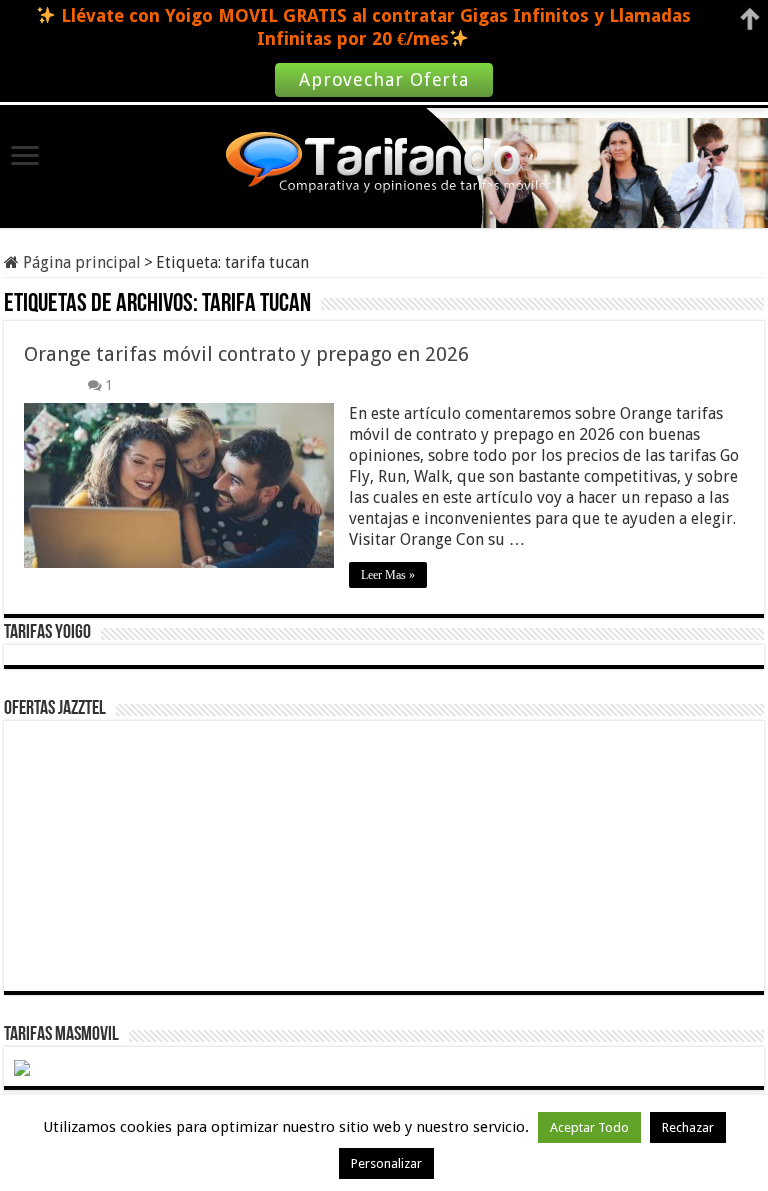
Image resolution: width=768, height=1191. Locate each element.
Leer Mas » (388, 575)
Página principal (80, 262)
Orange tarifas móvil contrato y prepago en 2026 (246, 354)
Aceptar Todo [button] (589, 1127)
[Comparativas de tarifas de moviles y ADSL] (384, 165)
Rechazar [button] (688, 1127)
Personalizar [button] (386, 1163)
